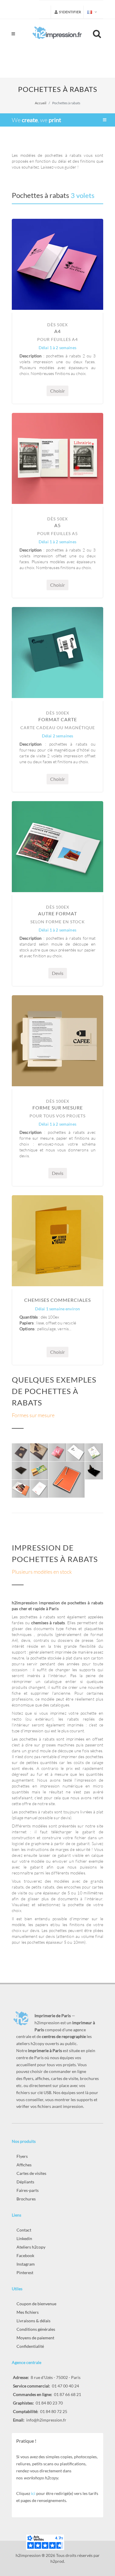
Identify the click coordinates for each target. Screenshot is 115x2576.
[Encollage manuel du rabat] (39, 1452)
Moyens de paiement (35, 2338)
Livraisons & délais (33, 2321)
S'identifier (70, 12)
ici (33, 2493)
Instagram (26, 2264)
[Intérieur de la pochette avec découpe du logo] (76, 1452)
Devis (58, 973)
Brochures (26, 2199)
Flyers (22, 2156)
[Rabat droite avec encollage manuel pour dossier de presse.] (21, 1489)
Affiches (24, 2165)
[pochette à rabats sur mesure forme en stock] (67, 1480)
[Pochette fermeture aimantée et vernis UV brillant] (94, 1471)
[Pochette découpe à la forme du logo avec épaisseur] (21, 1471)
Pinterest (25, 2273)
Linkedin (24, 2238)
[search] (98, 33)
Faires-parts (28, 2190)
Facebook (25, 2255)
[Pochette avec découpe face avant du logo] (57, 1452)
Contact (24, 2230)
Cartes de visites (31, 2173)
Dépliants (25, 2182)
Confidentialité (30, 2346)
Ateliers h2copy (31, 2247)
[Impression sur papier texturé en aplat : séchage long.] (21, 1452)
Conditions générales (36, 2329)
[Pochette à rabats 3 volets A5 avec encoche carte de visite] (39, 1471)
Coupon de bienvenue (36, 2304)
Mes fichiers (28, 2312)
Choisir (57, 391)
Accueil (41, 103)
